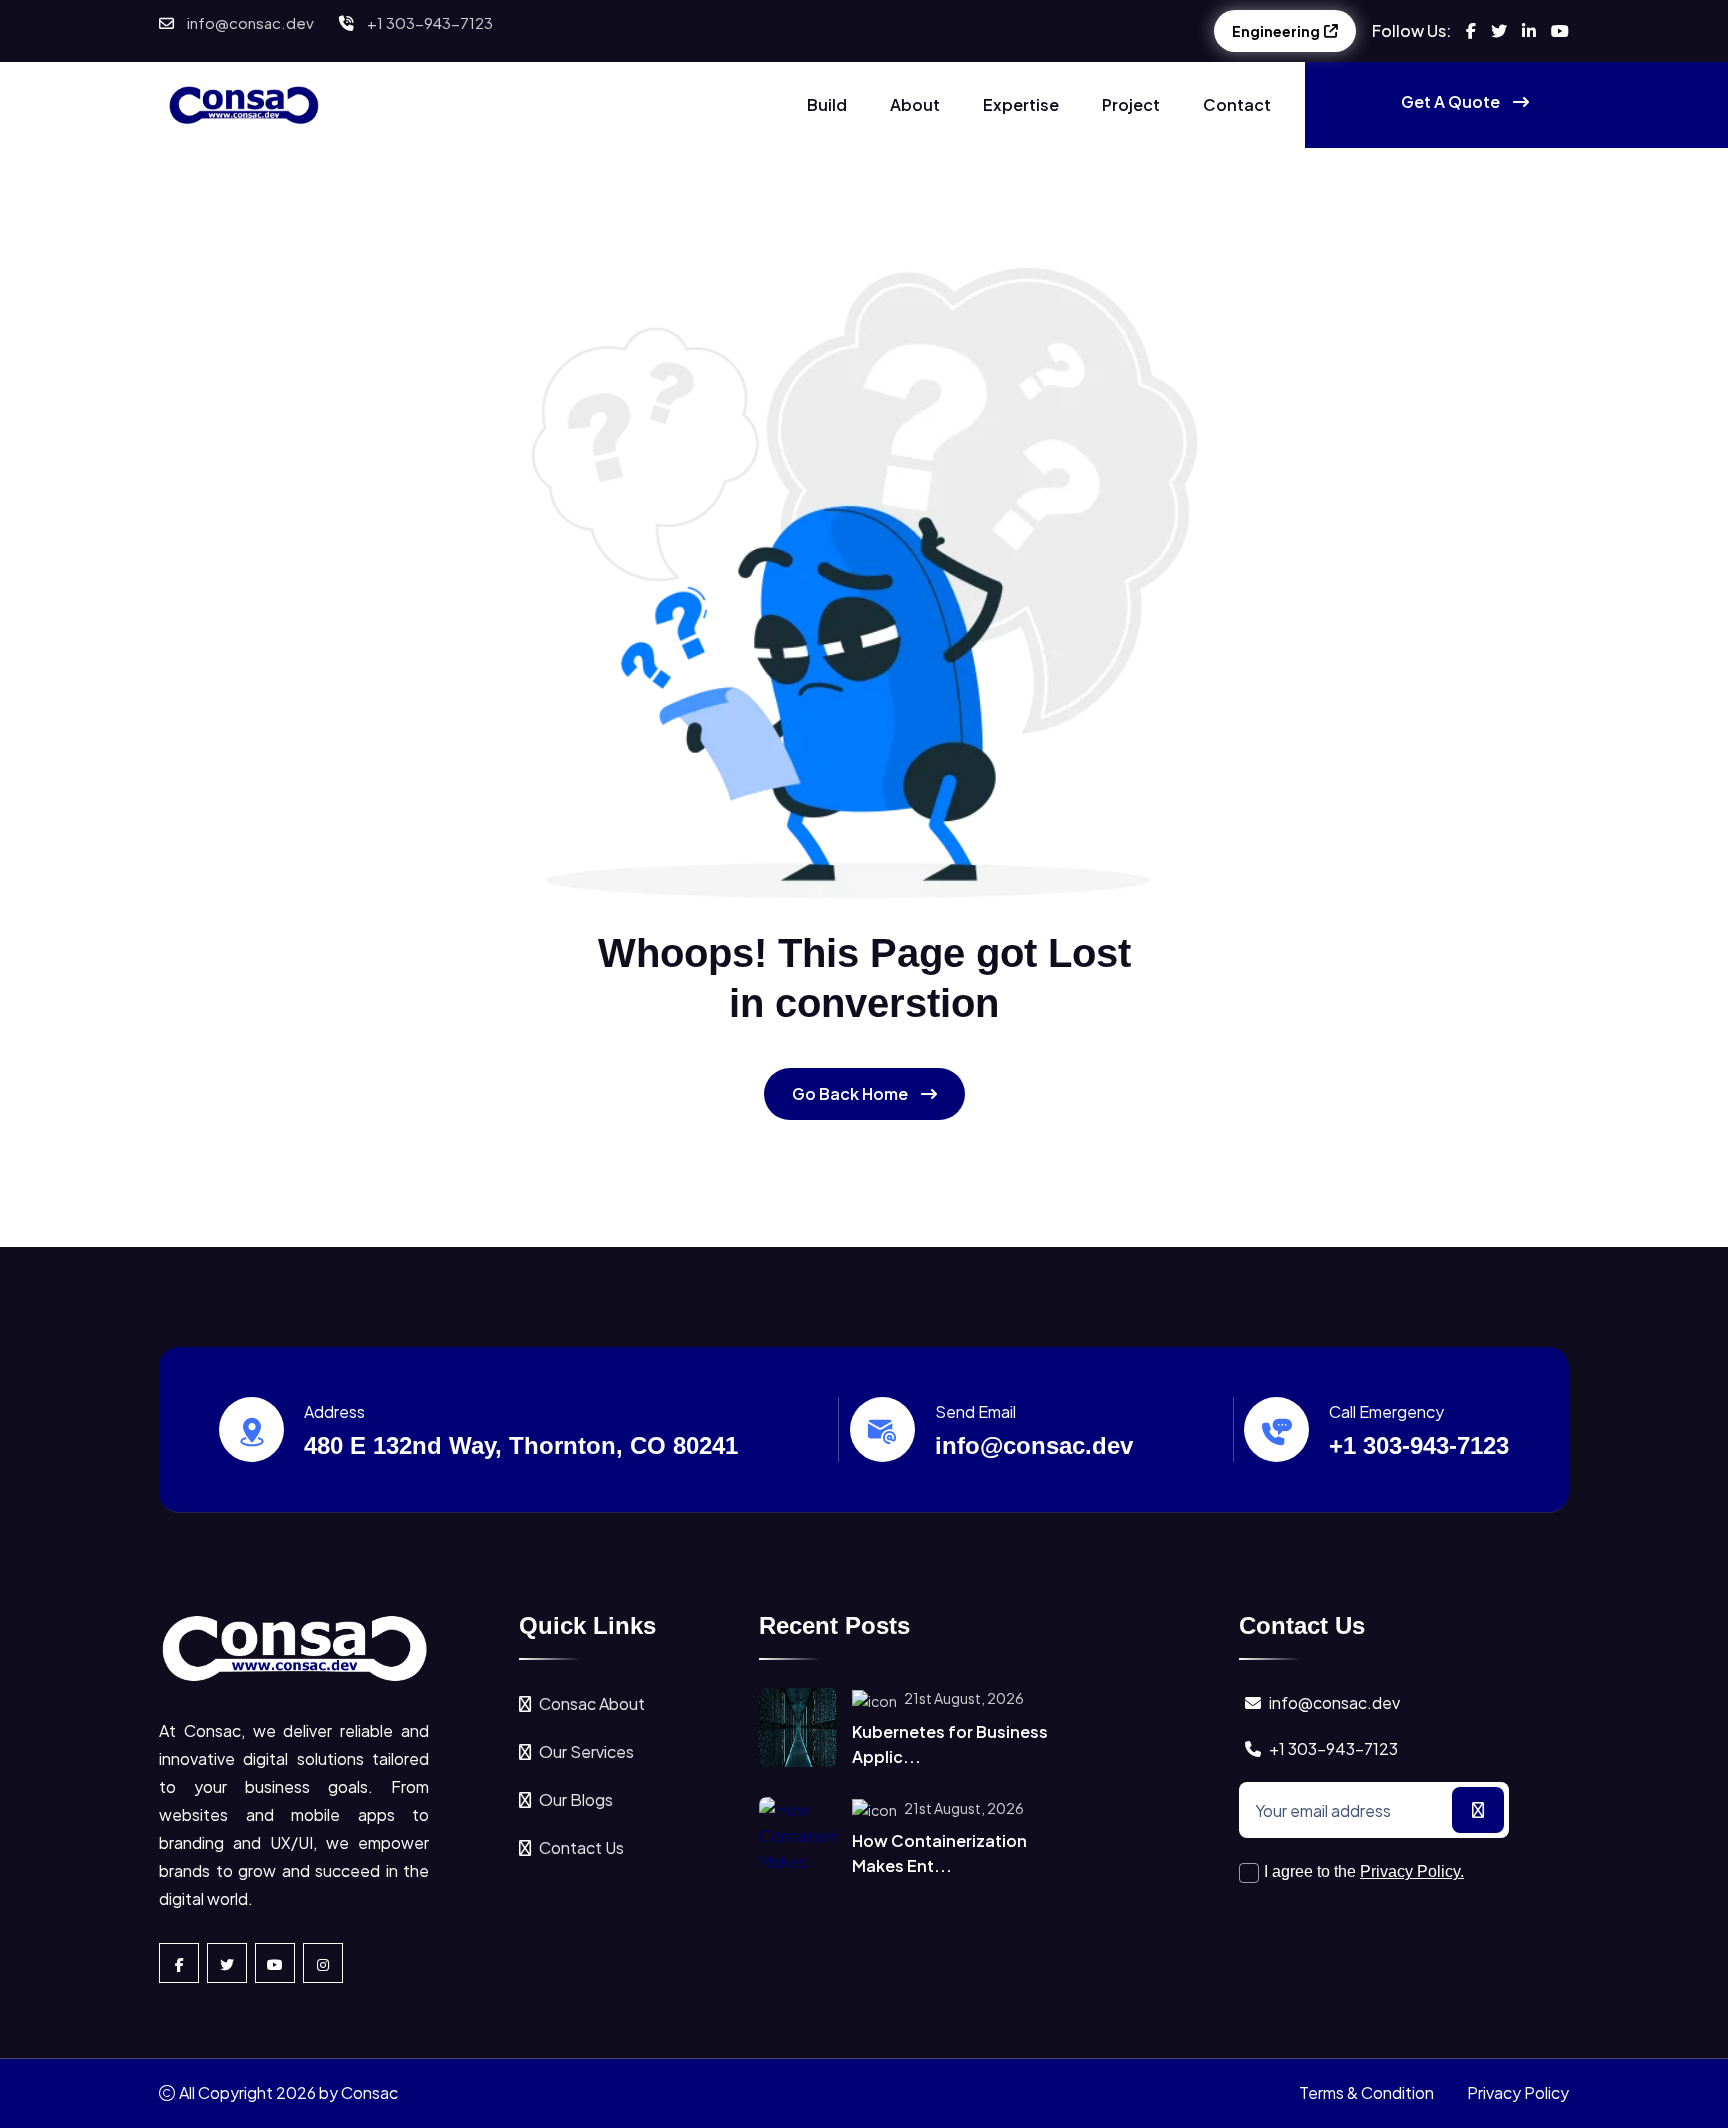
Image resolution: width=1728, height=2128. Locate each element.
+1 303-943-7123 (430, 22)
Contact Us (581, 1847)
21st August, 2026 (963, 1698)
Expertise (1021, 104)
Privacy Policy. (1412, 1871)
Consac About (592, 1703)
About (915, 104)
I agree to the (1364, 1871)
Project (1131, 104)
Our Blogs (576, 1799)
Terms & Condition (1366, 2092)
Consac (369, 2092)
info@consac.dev (250, 22)
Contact (1237, 104)
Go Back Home (851, 1093)
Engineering (1276, 31)
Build (827, 104)
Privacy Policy (1518, 2092)
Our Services (586, 1751)
